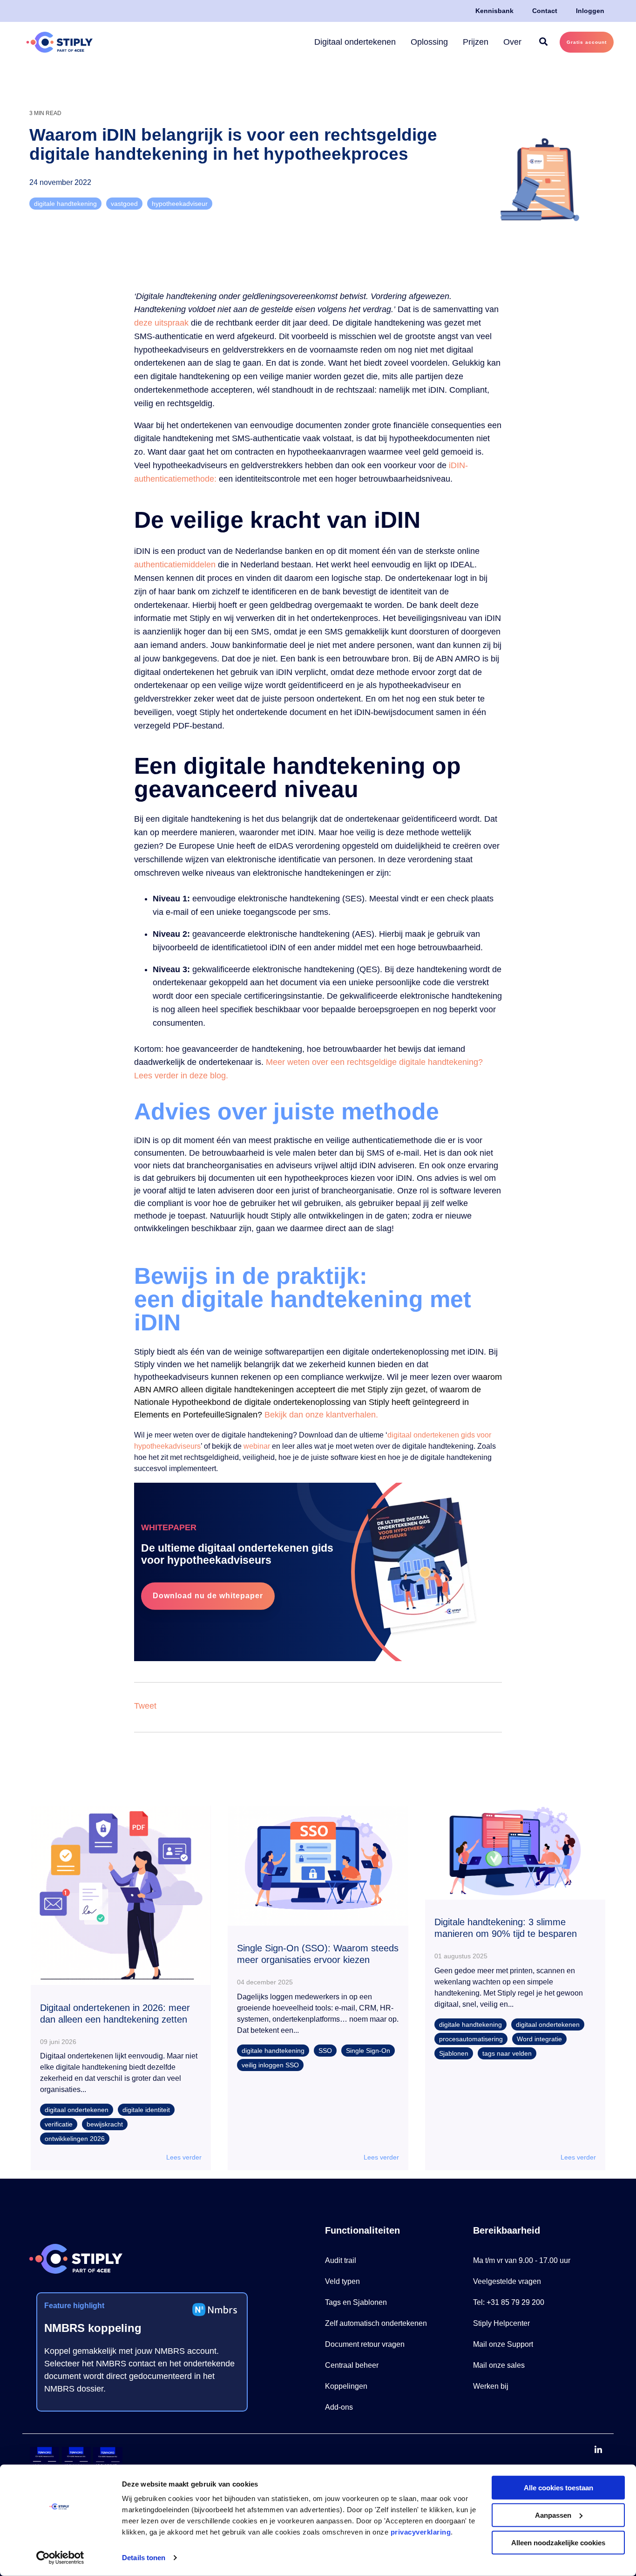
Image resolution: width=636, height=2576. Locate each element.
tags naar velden (507, 2053)
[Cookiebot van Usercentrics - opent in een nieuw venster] (60, 2558)
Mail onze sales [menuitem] (499, 2365)
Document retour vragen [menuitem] (365, 2344)
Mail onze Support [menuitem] (503, 2344)
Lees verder (184, 2157)
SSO (325, 2051)
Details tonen (144, 2558)
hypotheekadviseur (180, 204)
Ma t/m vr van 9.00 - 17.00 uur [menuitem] (522, 2260)
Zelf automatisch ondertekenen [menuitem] (376, 2323)
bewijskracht (105, 2124)
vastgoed (124, 204)
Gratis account (587, 42)
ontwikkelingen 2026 (75, 2139)
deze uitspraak (161, 323)
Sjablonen (454, 2053)
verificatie (59, 2124)
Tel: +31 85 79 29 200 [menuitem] (509, 2302)
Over (512, 42)
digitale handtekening (65, 204)
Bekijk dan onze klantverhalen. (321, 1415)
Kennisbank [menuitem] (494, 11)
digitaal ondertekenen (77, 2110)
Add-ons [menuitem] (339, 2407)
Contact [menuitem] (545, 11)
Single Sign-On (368, 2051)
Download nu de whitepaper (208, 1596)
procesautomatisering (471, 2039)
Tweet (145, 1706)
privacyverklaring (421, 2532)
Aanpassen (553, 2515)
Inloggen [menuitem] (590, 11)
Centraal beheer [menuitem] (352, 2365)
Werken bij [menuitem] (491, 2386)
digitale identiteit (146, 2110)
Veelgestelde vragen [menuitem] (507, 2281)
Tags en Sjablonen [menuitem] (356, 2302)
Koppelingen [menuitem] (346, 2386)
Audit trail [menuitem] (341, 2260)
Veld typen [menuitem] (342, 2281)
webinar (257, 1446)
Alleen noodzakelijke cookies (558, 2542)
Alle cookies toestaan (558, 2488)
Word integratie (539, 2039)
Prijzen (476, 42)
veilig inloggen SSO (270, 2065)
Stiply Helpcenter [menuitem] (501, 2323)
